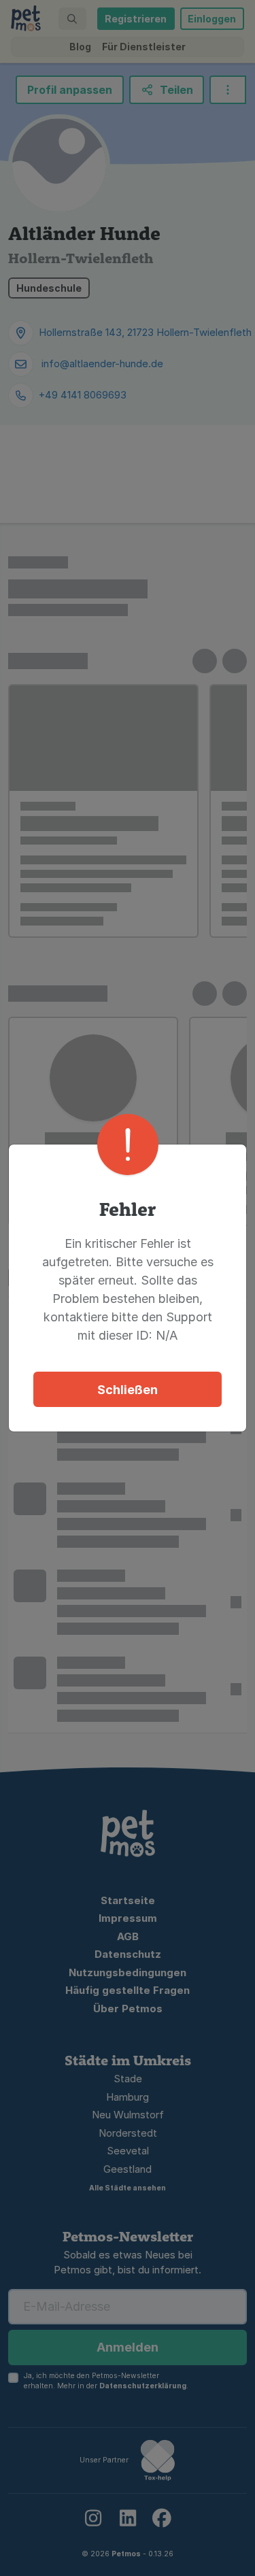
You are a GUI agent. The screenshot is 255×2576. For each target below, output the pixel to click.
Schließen (128, 1390)
